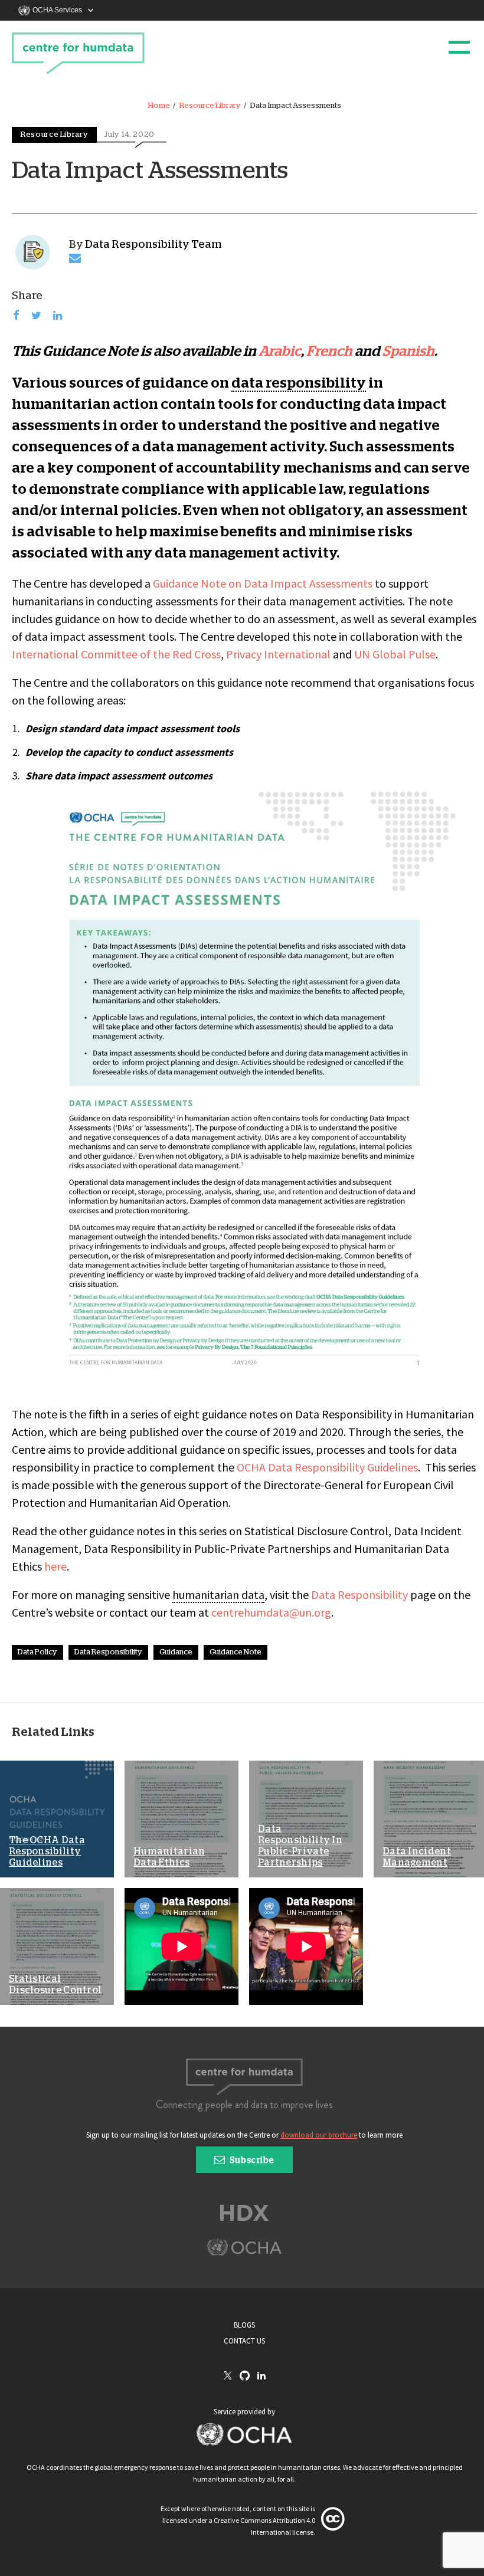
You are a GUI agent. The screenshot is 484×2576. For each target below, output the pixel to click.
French (329, 352)
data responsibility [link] (299, 384)
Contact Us (244, 2341)
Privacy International (278, 654)
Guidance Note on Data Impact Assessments (263, 583)
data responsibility (108, 1652)
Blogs (244, 2325)
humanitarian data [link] (218, 1595)
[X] (228, 2377)
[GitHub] (245, 2376)
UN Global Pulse (395, 654)
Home (159, 106)
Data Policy (37, 1652)
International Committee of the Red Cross (116, 654)
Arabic (280, 352)
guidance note (236, 1652)
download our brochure (319, 2135)
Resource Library (210, 106)
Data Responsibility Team (153, 245)
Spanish (408, 352)
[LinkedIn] (261, 2376)
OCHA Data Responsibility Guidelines (327, 1467)
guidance (176, 1652)
